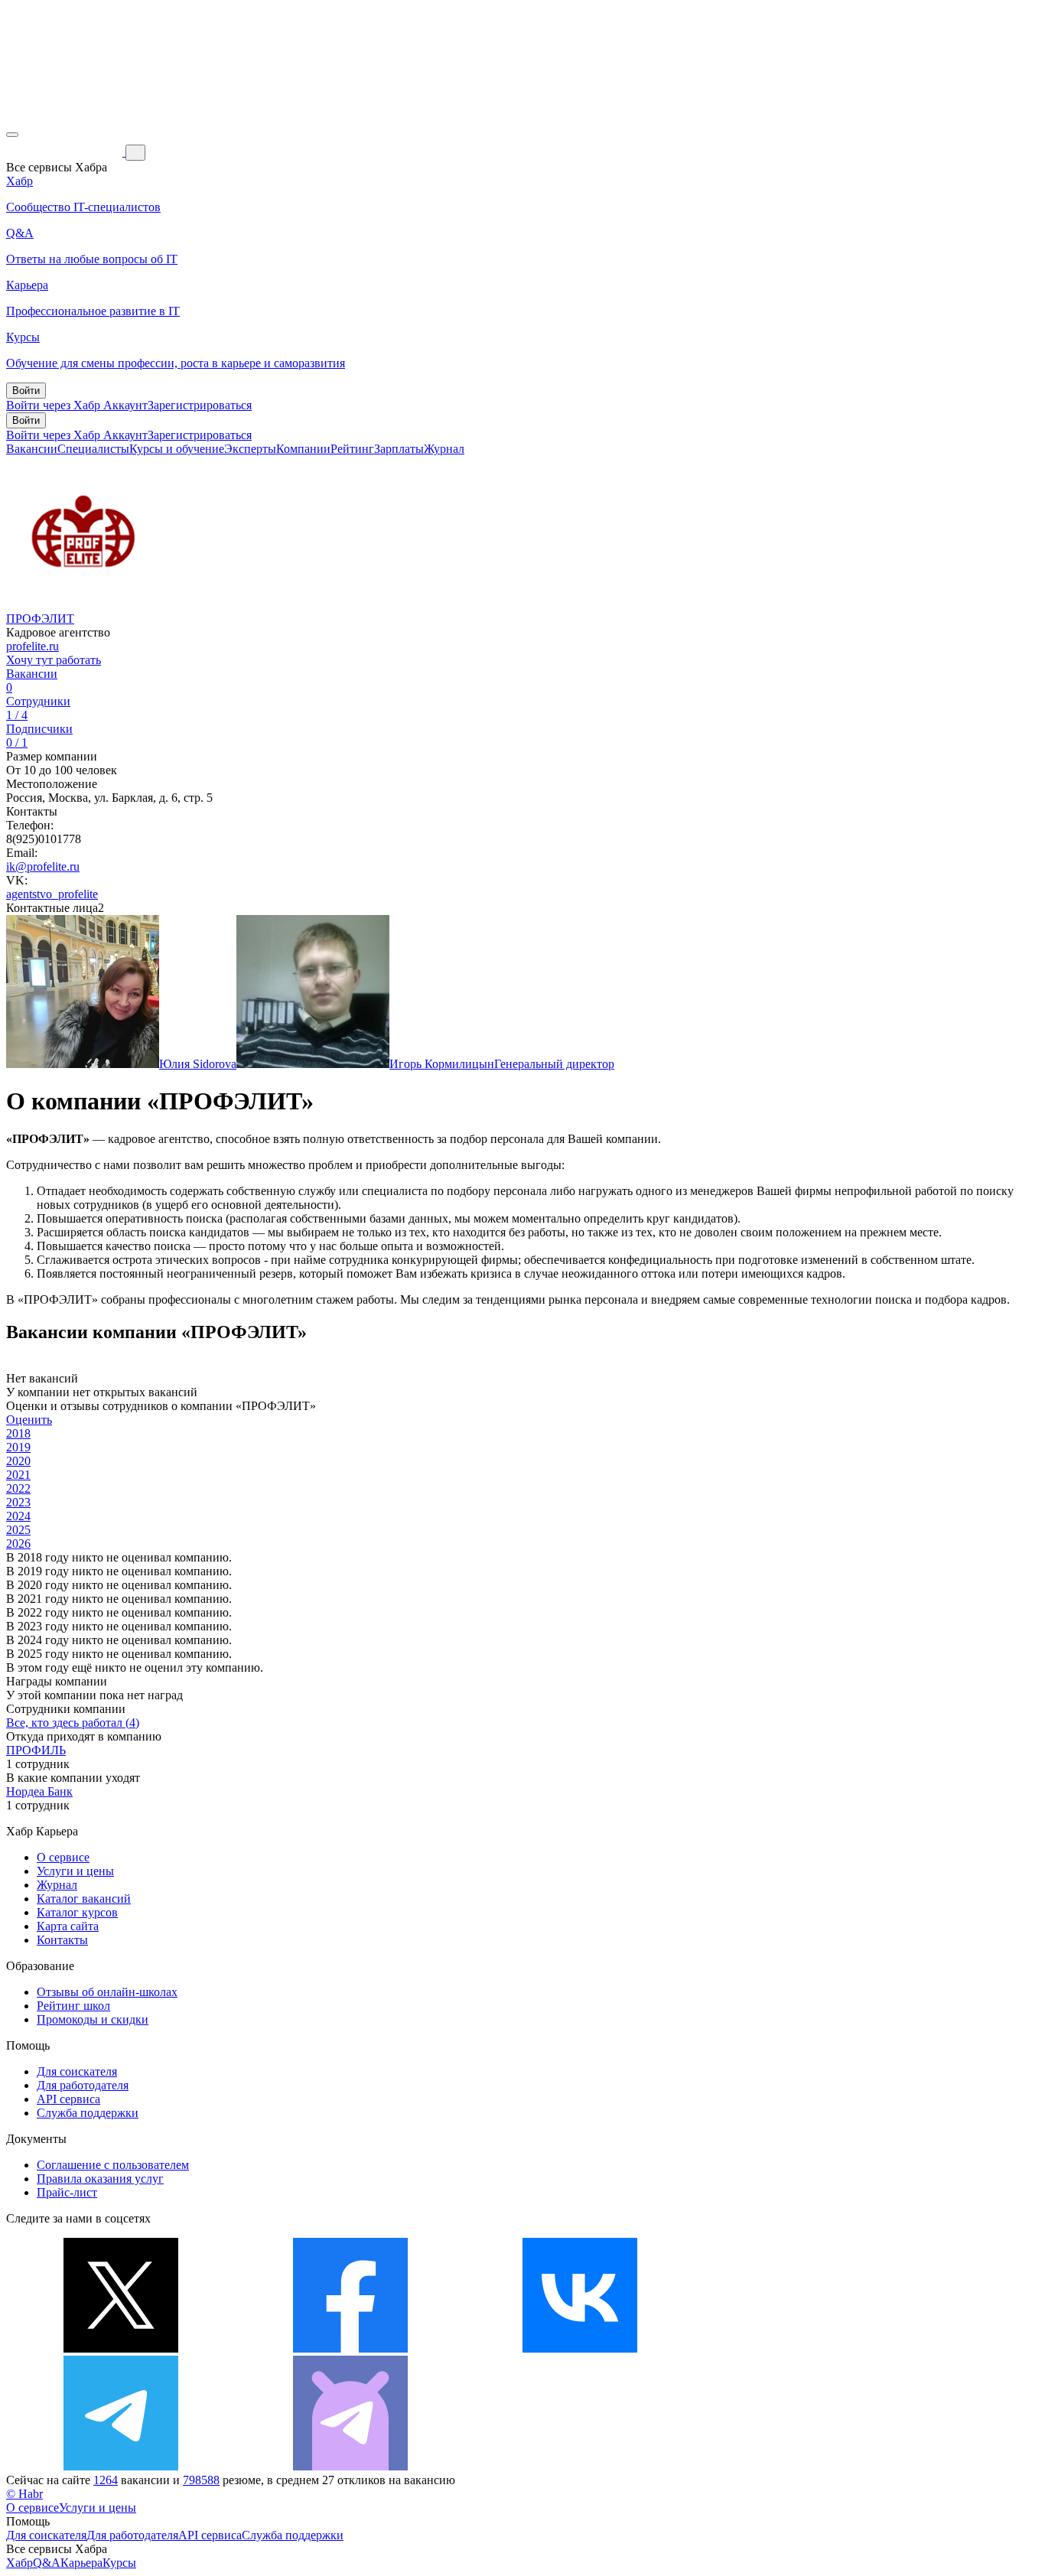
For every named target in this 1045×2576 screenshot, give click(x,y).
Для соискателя (77, 2071)
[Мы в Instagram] (809, 2348)
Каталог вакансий (84, 1899)
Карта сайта (68, 1926)
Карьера (81, 2563)
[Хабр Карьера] (66, 152)
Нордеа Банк (39, 1791)
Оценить (29, 1420)
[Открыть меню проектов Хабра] (12, 135)
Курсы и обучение (177, 449)
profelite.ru (33, 646)
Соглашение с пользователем (113, 2165)
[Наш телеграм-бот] (350, 2466)
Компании (303, 449)
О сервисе (63, 1857)
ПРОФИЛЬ (36, 1750)
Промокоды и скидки (93, 2019)
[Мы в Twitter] (121, 2348)
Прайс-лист (67, 2192)
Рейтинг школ (73, 2006)
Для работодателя (83, 2085)
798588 (201, 2480)
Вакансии (32, 449)
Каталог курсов (77, 1912)
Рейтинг (352, 449)
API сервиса (68, 2099)
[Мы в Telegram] (121, 2466)
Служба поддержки (88, 2113)
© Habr (24, 2494)
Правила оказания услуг (100, 2179)
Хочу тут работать (54, 660)
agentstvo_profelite (52, 894)
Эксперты (250, 449)
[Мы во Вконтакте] (580, 2348)
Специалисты (93, 449)
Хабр (20, 2563)
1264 (106, 2480)
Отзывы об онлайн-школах (107, 1992)
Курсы (119, 2563)
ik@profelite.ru (43, 866)
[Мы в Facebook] (350, 2348)
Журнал (444, 449)
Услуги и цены (75, 1871)
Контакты (62, 1940)
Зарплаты (399, 449)
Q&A (47, 2563)
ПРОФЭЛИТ (40, 619)
